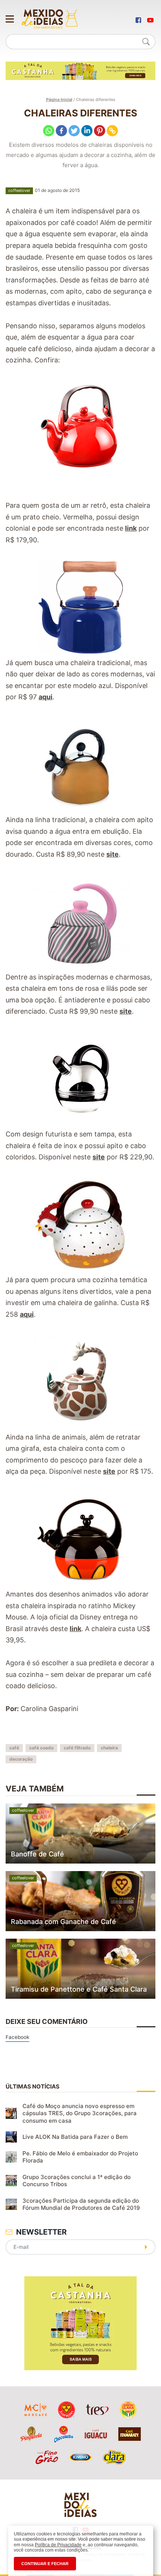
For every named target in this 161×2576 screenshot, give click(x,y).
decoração (21, 1759)
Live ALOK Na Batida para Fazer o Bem (75, 2137)
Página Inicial (59, 100)
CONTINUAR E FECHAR (45, 2564)
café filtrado (77, 1748)
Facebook (17, 2037)
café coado (41, 1748)
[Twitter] (74, 131)
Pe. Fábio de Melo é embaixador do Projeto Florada (80, 2157)
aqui (45, 697)
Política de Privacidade (58, 2545)
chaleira (109, 1748)
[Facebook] (61, 131)
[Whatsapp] (49, 131)
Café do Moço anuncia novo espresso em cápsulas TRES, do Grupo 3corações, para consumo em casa (80, 2113)
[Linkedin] (87, 131)
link (131, 528)
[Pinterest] (100, 131)
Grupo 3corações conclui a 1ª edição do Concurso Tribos (77, 2181)
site (113, 854)
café (14, 1748)
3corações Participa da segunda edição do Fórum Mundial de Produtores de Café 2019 (81, 2204)
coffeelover (19, 190)
